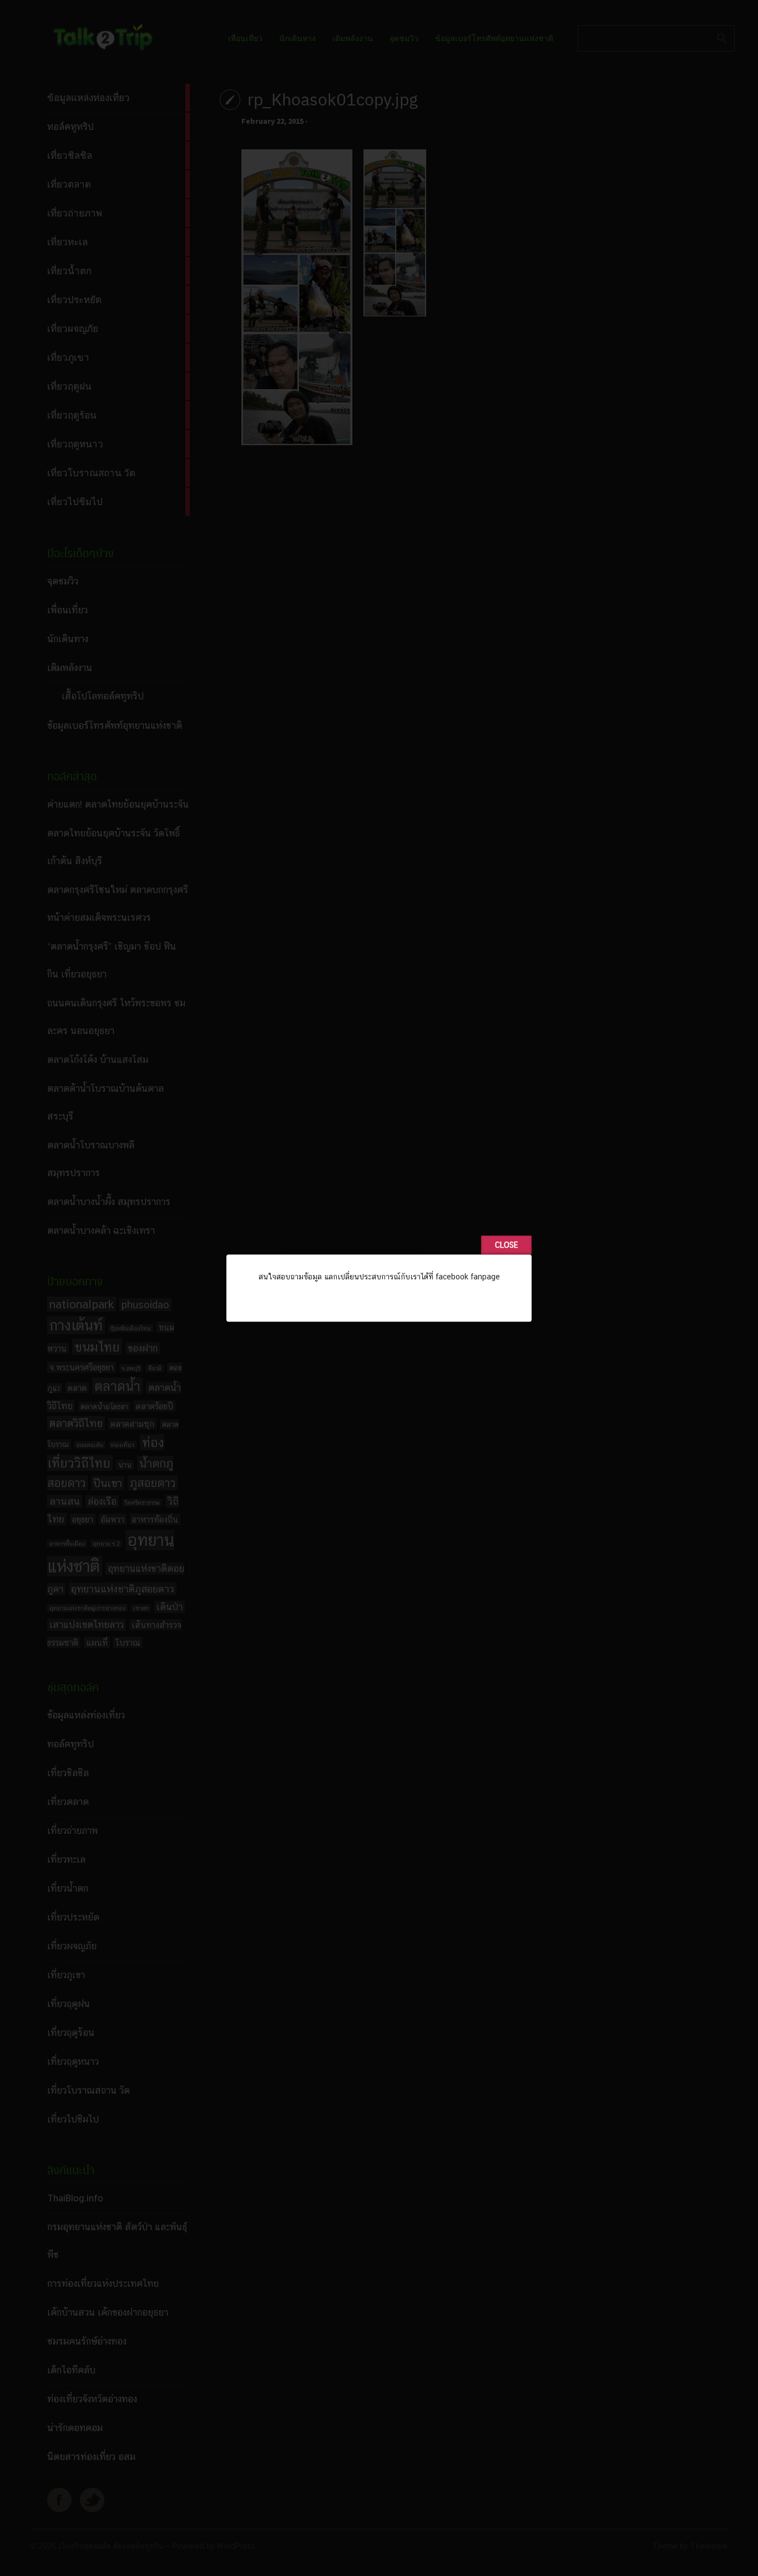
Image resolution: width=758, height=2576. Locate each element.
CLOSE (506, 1245)
